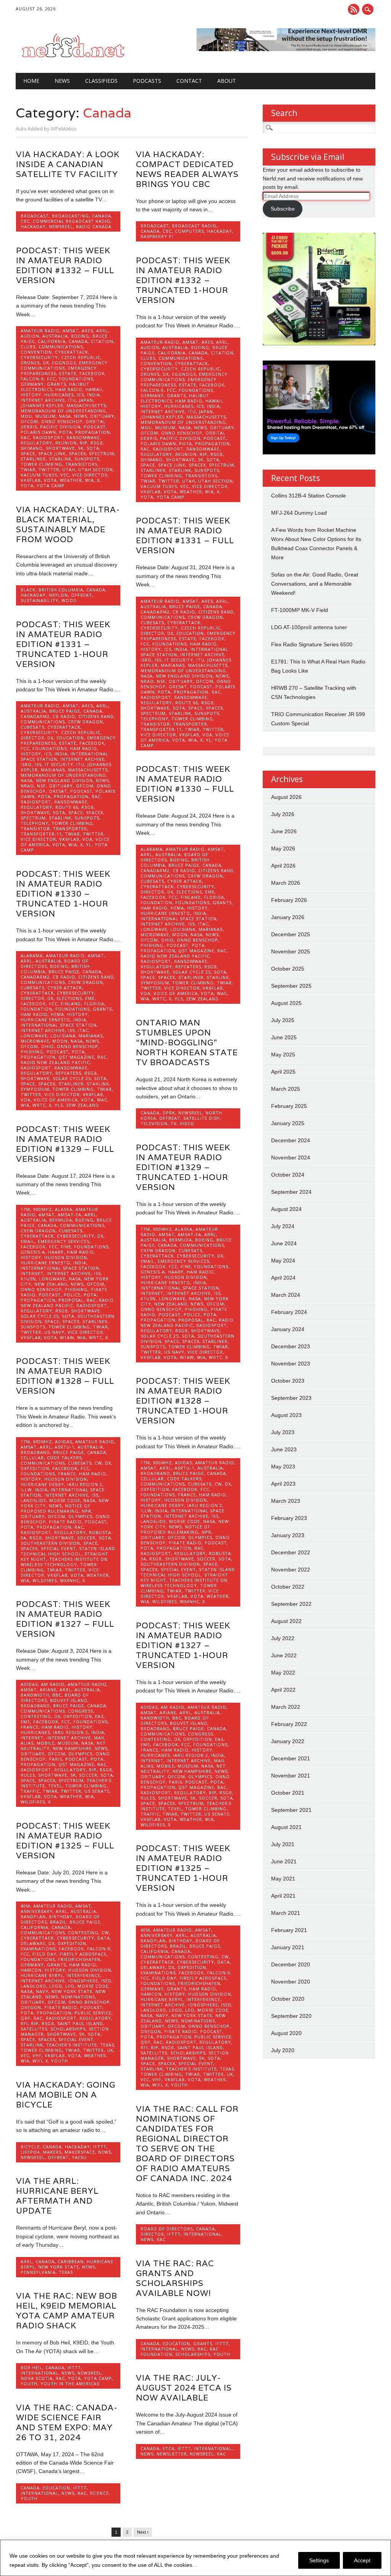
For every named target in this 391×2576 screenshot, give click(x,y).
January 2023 (288, 1535)
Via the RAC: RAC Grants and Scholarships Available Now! (175, 2278)
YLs (179, 999)
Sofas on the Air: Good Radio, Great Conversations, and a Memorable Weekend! (315, 584)
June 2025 (284, 1037)
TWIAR (28, 469)
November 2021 (291, 1776)
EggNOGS (64, 363)
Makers (52, 2152)
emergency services (64, 1241)
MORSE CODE (65, 1500)
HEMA (177, 908)
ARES (87, 331)
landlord (33, 1986)
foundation (156, 902)
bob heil (32, 2368)
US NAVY (54, 1332)
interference (83, 1975)
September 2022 (291, 1604)
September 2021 (291, 1810)
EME (210, 892)
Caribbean (71, 2261)
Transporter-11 (161, 729)
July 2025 (283, 1020)
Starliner (33, 459)
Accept (362, 2560)
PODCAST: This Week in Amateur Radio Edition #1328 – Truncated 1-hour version (183, 1401)
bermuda (61, 1220)
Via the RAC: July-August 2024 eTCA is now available (184, 2388)
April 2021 (283, 1896)
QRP (26, 2018)
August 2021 (286, 1827)
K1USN (28, 1279)
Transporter (190, 724)
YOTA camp (51, 485)
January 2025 (288, 1123)
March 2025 (286, 1089)
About (227, 81)
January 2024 (288, 1329)
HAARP (56, 1252)
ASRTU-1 (65, 1447)
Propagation (93, 432)
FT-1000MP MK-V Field (300, 610)
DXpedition (35, 1468)
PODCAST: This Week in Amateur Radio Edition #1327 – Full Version (65, 1619)
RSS (354, 9)
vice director (90, 475)
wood (69, 600)
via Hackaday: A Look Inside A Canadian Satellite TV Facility (68, 164)
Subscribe (283, 209)
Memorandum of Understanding (63, 411)
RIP (84, 443)
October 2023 (288, 1381)
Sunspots (87, 459)
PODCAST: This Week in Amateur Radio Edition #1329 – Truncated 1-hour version (183, 1167)
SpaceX (77, 453)
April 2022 (283, 1690)
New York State (72, 1991)
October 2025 (288, 969)
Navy (42, 1991)
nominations (78, 1997)
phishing (152, 945)
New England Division (184, 676)
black (28, 590)
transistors (81, 464)
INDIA (94, 395)
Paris (56, 1759)
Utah (69, 469)
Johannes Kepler (42, 405)
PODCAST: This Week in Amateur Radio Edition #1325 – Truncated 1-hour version (183, 1868)
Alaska (64, 1209)
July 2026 (283, 814)
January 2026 (288, 917)
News (62, 81)
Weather (71, 480)
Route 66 (187, 703)
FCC (51, 379)
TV (174, 1123)
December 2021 (291, 1758)
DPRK (169, 1113)
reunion (66, 443)
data (104, 1938)
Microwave (155, 935)
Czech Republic (81, 357)
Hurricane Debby (42, 1484)
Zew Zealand (202, 999)
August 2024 (286, 1209)
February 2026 (289, 900)
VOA (207, 735)
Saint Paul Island (80, 2023)
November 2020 (291, 1982)
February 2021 (289, 1930)
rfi (24, 2023)
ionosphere (83, 1981)
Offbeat (82, 595)
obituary (102, 416)
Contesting (36, 1716)
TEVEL (55, 1786)
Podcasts (147, 81)
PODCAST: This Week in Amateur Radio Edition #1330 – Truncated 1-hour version (63, 894)
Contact (189, 81)
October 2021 (288, 1793)
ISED (106, 1981)
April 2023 (283, 1484)
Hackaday (33, 226)
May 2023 (283, 1467)
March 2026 (286, 883)
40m (25, 1906)
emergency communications (64, 365)
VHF (37, 2055)
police (72, 1295)
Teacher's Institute (72, 2045)
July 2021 (283, 1844)
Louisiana (183, 929)
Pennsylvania (38, 2272)
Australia (55, 336)
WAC (222, 993)
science (99, 2493)
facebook (92, 373)
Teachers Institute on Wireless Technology (64, 1562)
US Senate (97, 1791)
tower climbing (41, 464)
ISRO (146, 660)
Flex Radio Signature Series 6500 (312, 644)
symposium (155, 983)
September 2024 (291, 1192)
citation (102, 341)
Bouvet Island (69, 1700)
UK (110, 2050)
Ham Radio (69, 389)
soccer (86, 1538)
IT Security (179, 660)
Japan (86, 400)
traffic (30, 1791)
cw (98, 1463)
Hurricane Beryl (42, 1975)
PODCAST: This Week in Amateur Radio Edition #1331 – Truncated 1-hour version (63, 644)
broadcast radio (194, 226)
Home (31, 81)
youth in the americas (70, 2384)
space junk (52, 453)
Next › (143, 2532)
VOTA (50, 480)
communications (61, 347)
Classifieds (101, 81)
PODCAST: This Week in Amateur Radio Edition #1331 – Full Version (185, 535)
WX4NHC (70, 1580)
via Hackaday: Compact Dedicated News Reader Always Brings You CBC (187, 169)
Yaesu (79, 2157)
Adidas (64, 1442)
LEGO (56, 1986)
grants (57, 384)
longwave (154, 929)
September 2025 (291, 986)
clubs (28, 347)
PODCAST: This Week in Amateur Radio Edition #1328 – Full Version (65, 1376)
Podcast (95, 427)
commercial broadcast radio (72, 221)
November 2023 (291, 1364)
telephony (154, 719)
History (31, 395)
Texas (107, 2045)
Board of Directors (167, 2229)
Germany (32, 384)
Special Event (58, 1548)
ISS (158, 660)
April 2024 (283, 1278)
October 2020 (288, 1999)
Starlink (60, 459)
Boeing (80, 336)
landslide (33, 1500)
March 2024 (286, 1295)
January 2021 (288, 1947)
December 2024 (291, 1140)
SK (81, 448)
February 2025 (289, 1106)
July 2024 (283, 1226)
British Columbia (61, 590)
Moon (180, 935)
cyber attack (185, 881)
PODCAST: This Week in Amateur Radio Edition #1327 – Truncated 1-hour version (183, 1645)
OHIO (167, 940)
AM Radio (53, 1684)
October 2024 (288, 1175)
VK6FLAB (31, 480)
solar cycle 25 (192, 972)
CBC (25, 221)
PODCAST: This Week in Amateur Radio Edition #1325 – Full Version (65, 1841)
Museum (45, 416)
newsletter (172, 2454)
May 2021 (283, 1879)
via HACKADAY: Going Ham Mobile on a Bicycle (66, 2095)
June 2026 (284, 831)
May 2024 (283, 1261)
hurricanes (59, 395)
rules (28, 1775)
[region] (195, 2558)
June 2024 (284, 1243)
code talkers (64, 1458)
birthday (61, 1917)
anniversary (37, 1911)
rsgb (97, 443)
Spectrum (102, 453)
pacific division (60, 427)
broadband (35, 1452)
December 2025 (291, 934)
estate (68, 373)
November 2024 (291, 1158)
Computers (189, 231)
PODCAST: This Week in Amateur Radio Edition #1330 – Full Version (185, 784)
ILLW (26, 1490)
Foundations (76, 379)
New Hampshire (72, 1748)
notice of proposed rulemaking (56, 1508)
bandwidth (35, 1695)
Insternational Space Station (60, 1268)
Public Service (93, 2013)
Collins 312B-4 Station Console (309, 496)
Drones (30, 363)
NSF (161, 681)
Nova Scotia (37, 2378)
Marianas (173, 665)
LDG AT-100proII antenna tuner (309, 627)
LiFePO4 (30, 2152)
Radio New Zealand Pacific (175, 956)
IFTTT (100, 2147)
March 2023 (286, 1501)
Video (187, 1123)
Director (152, 633)
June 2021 (284, 1861)
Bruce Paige (185, 606)
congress (81, 1711)
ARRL (102, 331)
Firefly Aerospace (83, 1954)
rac (25, 437)
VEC (65, 475)
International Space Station (179, 919)
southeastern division (50, 1543)
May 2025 (283, 1055)
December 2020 (291, 1964)
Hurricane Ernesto (165, 913)
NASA (65, 416)
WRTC (159, 999)
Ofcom (29, 421)
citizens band (216, 612)
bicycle (30, 2147)
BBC (57, 1695)
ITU (72, 400)
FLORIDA (214, 897)
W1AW (67, 1337)
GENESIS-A (33, 1252)
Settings (319, 2560)
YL (209, 740)
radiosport (48, 437)
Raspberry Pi (157, 236)
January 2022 (288, 1741)
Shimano (32, 448)
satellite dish (202, 1118)
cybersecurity (39, 357)
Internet (32, 1273)
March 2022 (286, 1707)
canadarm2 (155, 612)
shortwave (60, 448)
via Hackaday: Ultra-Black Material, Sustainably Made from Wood (68, 524)
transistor (155, 724)
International (203, 2234)
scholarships (68, 2029)
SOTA (93, 448)
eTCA (169, 2448)
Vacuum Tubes (39, 475)
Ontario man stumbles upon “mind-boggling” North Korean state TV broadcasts (187, 1042)
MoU (26, 416)
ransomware (83, 437)
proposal (71, 1300)
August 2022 (286, 1621)
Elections (189, 892)
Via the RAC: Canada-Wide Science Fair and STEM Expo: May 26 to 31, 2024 (67, 2422)
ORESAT (178, 687)
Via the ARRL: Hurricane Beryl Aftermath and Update (57, 2196)
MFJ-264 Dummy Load (299, 513)
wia (90, 480)
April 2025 (283, 1072)
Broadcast (35, 216)
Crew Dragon (205, 617)
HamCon (31, 1970)
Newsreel (61, 226)
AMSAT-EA (69, 1215)
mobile (46, 1743)
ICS (80, 395)
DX (46, 363)
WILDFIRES (45, 1580)
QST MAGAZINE (196, 951)
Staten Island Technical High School (68, 1551)
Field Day (44, 1954)
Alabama (152, 849)
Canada (102, 216)
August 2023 (286, 1415)
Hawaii (94, 389)
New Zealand (51, 1284)
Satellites (34, 2029)
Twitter (49, 469)
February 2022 (289, 1724)
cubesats (152, 622)
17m (25, 1209)
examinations (38, 1949)
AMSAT (71, 331)
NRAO (147, 681)
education (190, 633)
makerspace (80, 2152)
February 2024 (289, 1312)
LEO (70, 1986)
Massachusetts (86, 405)
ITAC (203, 924)
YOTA (27, 485)
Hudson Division (66, 1257)
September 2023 (291, 1398)
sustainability (40, 600)
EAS (99, 1716)
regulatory (36, 443)
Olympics (80, 1516)
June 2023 (284, 1449)
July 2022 (283, 1638)
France (67, 1474)
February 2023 (289, 1518)
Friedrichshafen (79, 1959)
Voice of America (176, 993)
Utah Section (96, 469)
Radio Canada (94, 226)
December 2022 (291, 1552)
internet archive (43, 400)
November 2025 (291, 952)
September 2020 (291, 2016)
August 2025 (286, 1003)
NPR (86, 1511)
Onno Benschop (62, 421)
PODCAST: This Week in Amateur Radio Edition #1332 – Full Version (65, 265)
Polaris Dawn (38, 432)
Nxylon (58, 595)
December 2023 (291, 1346)
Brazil (58, 1922)
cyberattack (72, 352)
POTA (66, 432)
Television (154, 1123)
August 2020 (286, 2033)
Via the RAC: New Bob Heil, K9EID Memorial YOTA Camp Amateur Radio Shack (67, 2311)
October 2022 (288, 1587)
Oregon (31, 2007)
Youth (60, 2061)
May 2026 (283, 848)
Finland (191, 897)
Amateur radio (40, 331)
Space (28, 453)
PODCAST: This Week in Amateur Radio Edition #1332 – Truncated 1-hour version (183, 280)
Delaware (33, 1943)
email (28, 1241)
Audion (30, 336)
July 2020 (283, 2050)
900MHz (43, 1209)
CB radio (184, 612)
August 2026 (286, 797)
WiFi (37, 2061)
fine (66, 1247)
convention (36, 352)
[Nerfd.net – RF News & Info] (73, 57)
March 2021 (286, 1913)
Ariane (48, 1690)
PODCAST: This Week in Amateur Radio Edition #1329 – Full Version (65, 1144)
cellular (32, 1458)
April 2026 (283, 866)
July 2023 (283, 1432)
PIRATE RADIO (65, 1522)
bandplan (33, 1917)
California (52, 341)
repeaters (188, 967)
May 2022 (283, 1673)
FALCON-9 (32, 379)
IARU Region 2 (85, 1484)
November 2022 (291, 1570)
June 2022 (284, 1655)
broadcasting (70, 216)
